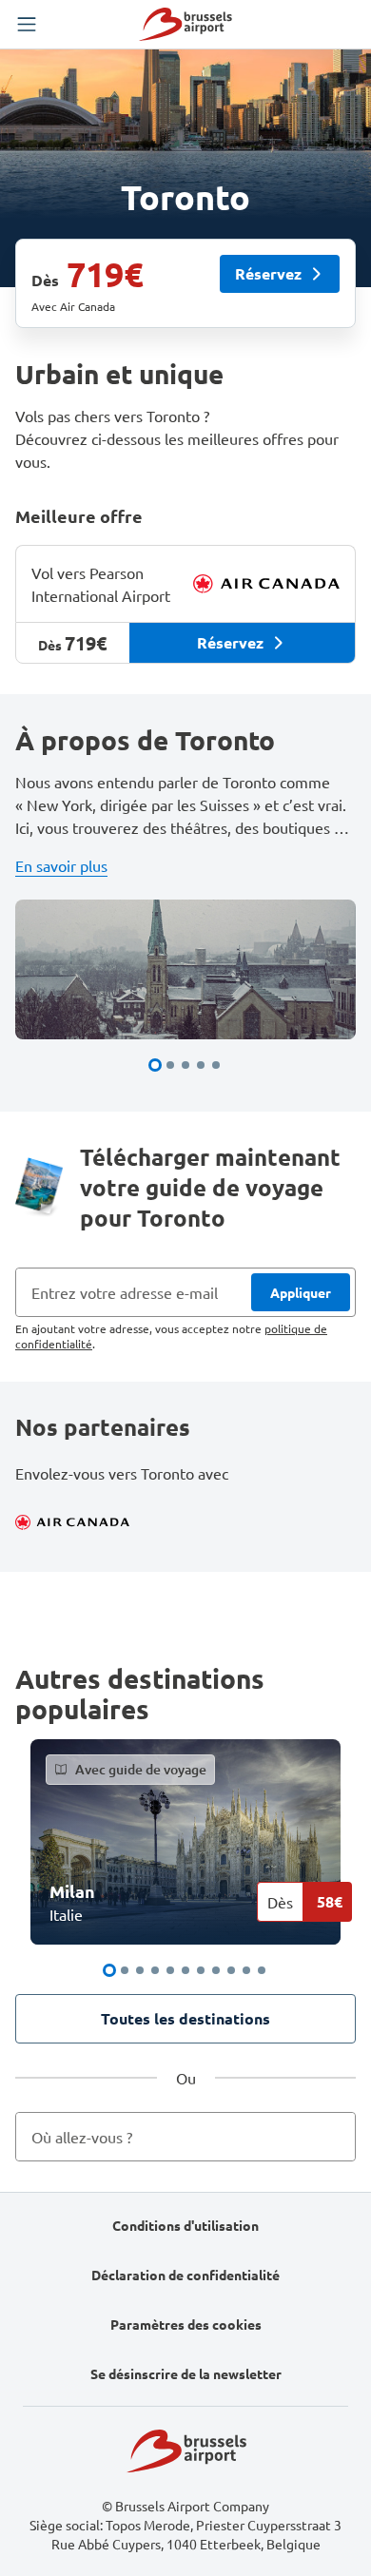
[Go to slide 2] (170, 1065)
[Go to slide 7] (201, 1970)
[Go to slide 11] (262, 1970)
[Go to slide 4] (201, 1065)
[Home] (185, 24)
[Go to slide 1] (155, 1065)
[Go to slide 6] (185, 1970)
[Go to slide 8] (216, 1970)
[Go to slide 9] (231, 1970)
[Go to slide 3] (185, 1065)
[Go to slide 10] (246, 1970)
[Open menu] (27, 25)
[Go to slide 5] (216, 1065)
